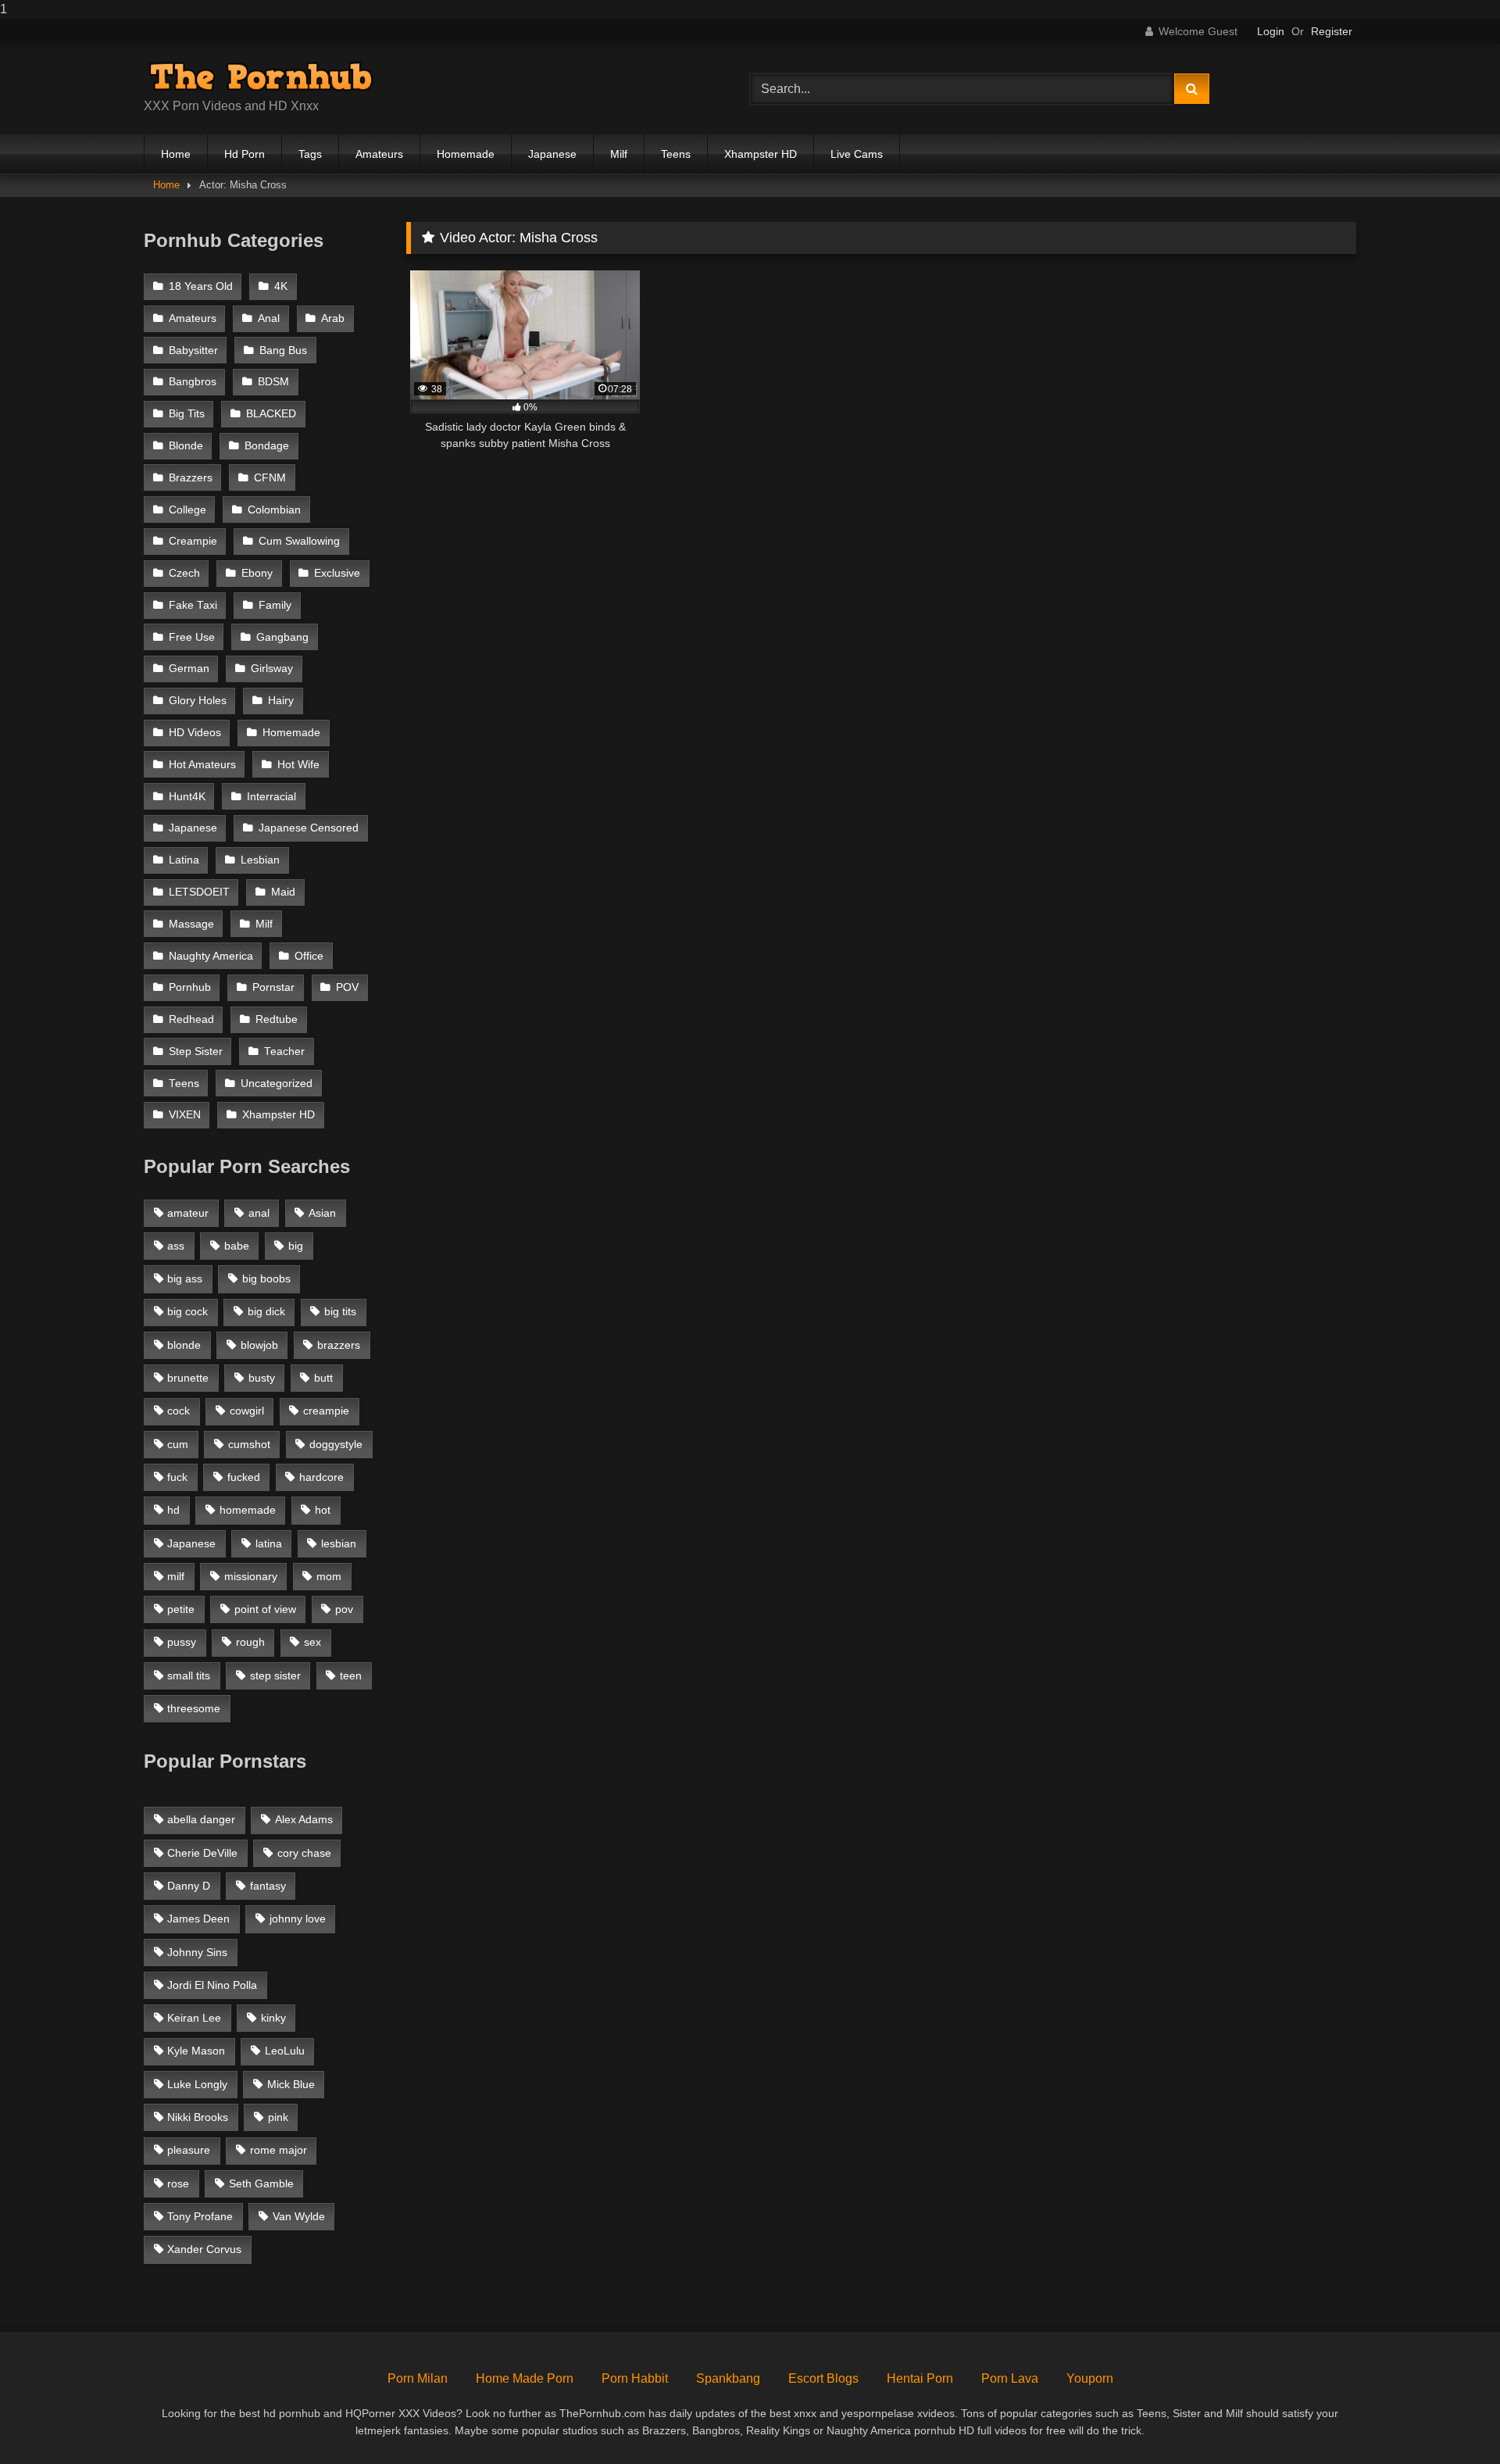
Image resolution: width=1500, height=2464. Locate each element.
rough (250, 1642)
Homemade (466, 154)
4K (281, 286)
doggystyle (336, 1444)
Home (176, 154)
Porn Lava (1010, 2378)
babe (237, 1246)
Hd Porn (245, 154)
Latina (184, 860)
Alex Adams (304, 1819)
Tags (310, 154)
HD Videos (195, 733)
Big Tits (187, 414)
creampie (326, 1411)
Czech (184, 573)
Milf (619, 154)
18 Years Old (201, 286)
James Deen (198, 1919)
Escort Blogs (823, 2378)
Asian (322, 1213)
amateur (188, 1213)
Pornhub (190, 987)
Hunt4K (187, 797)
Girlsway (272, 669)
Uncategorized (277, 1084)
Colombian (274, 510)
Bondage (267, 446)
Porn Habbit (635, 2378)
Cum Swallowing (299, 541)
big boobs (266, 1278)
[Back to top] (1452, 2421)
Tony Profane (200, 2216)
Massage (191, 924)
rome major (279, 2150)
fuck (177, 1477)
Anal (269, 318)
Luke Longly (197, 2084)
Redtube (277, 1019)
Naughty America (211, 956)
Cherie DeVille (202, 1853)
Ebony (257, 573)
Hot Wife (298, 765)
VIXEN (185, 1115)
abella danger (201, 1819)
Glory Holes (198, 701)
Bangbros (193, 382)
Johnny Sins (197, 1952)
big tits (340, 1311)
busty (262, 1378)
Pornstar (273, 987)
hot (323, 1510)
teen (351, 1675)
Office (309, 956)
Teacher (284, 1051)
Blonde (186, 446)
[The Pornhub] (261, 77)
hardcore (321, 1477)
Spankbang (728, 2378)
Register (1332, 31)
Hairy (281, 701)
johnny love (298, 1919)
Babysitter (193, 350)
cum (178, 1444)
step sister (275, 1675)
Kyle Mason (196, 2051)
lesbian (339, 1543)
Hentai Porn (920, 2378)
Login (1271, 31)
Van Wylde (299, 2216)
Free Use (192, 637)
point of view (265, 1609)
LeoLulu (285, 2051)
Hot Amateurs (202, 765)
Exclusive (337, 573)
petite (181, 1609)
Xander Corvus (204, 2249)
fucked (244, 1477)
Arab (333, 318)
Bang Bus (283, 350)
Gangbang (282, 637)
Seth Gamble (261, 2183)
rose (178, 2183)
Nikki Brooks (198, 2117)
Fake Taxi (193, 605)
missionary (251, 1576)
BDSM (273, 382)
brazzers (339, 1345)
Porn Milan (418, 2378)
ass (176, 1246)
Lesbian (260, 860)
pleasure (189, 2150)
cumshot (249, 1444)
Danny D (189, 1886)
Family (275, 605)
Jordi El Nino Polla (212, 1985)
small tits (189, 1675)
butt (323, 1378)
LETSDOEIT (199, 892)
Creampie (193, 541)
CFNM (270, 478)
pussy (182, 1642)
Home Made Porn (525, 2378)
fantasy (268, 1886)
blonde (184, 1345)
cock (179, 1411)
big (296, 1246)
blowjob (259, 1345)
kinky (273, 2018)
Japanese (552, 154)
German (189, 669)
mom (329, 1576)
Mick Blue (291, 2084)
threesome (194, 1708)
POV (347, 987)
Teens (676, 154)
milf (176, 1576)
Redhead (191, 1019)
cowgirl (247, 1411)
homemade (248, 1510)
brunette (188, 1378)
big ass (185, 1278)
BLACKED (271, 414)
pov (344, 1609)
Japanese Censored (309, 828)
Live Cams (857, 154)
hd (173, 1510)
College (187, 510)
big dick (266, 1311)
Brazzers (191, 478)
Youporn (1090, 2378)
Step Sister (196, 1051)
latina (269, 1543)
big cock (187, 1311)
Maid (283, 892)
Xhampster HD (761, 154)
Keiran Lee (194, 2018)
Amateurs (379, 154)
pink (278, 2117)
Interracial (271, 797)
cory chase (304, 1853)
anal (259, 1213)
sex (312, 1642)
